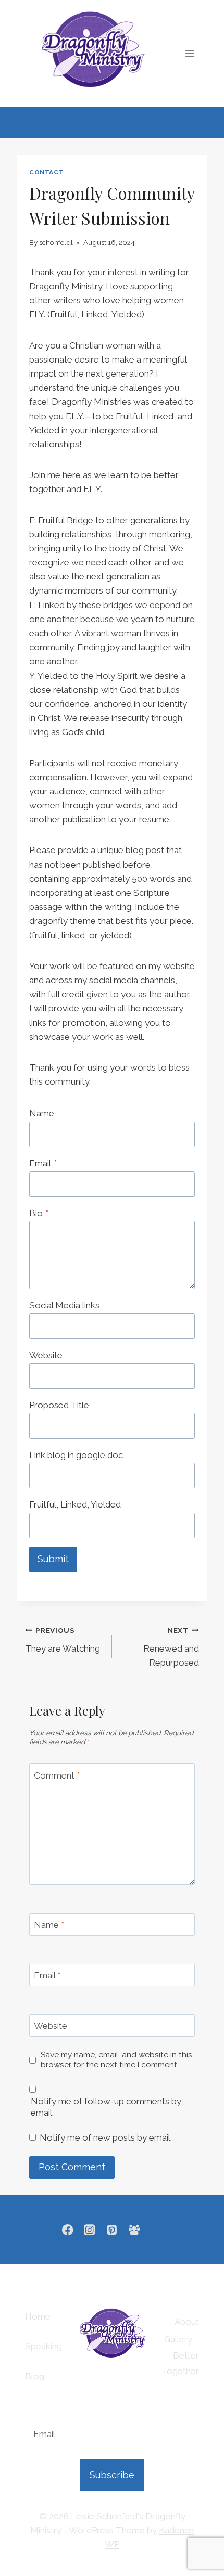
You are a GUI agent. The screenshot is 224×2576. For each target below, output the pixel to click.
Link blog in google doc (76, 1455)
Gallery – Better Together (180, 2355)
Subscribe (112, 2475)
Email (43, 1163)
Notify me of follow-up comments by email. (106, 2107)
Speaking (43, 2346)
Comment (57, 1775)
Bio (39, 1213)
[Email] (157, 2230)
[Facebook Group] (134, 2230)
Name (42, 1113)
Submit (53, 1559)
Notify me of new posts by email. (106, 2137)
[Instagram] (90, 2230)
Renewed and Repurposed (171, 1647)
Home (38, 2316)
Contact (46, 172)
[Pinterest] (112, 2230)
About (187, 2322)
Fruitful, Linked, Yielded (75, 1504)
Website (46, 1355)
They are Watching (63, 1640)
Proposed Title (59, 1405)
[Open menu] (189, 53)
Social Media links (64, 1305)
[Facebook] (67, 2230)
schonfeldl (56, 242)
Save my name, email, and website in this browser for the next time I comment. (116, 2060)
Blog (35, 2376)
